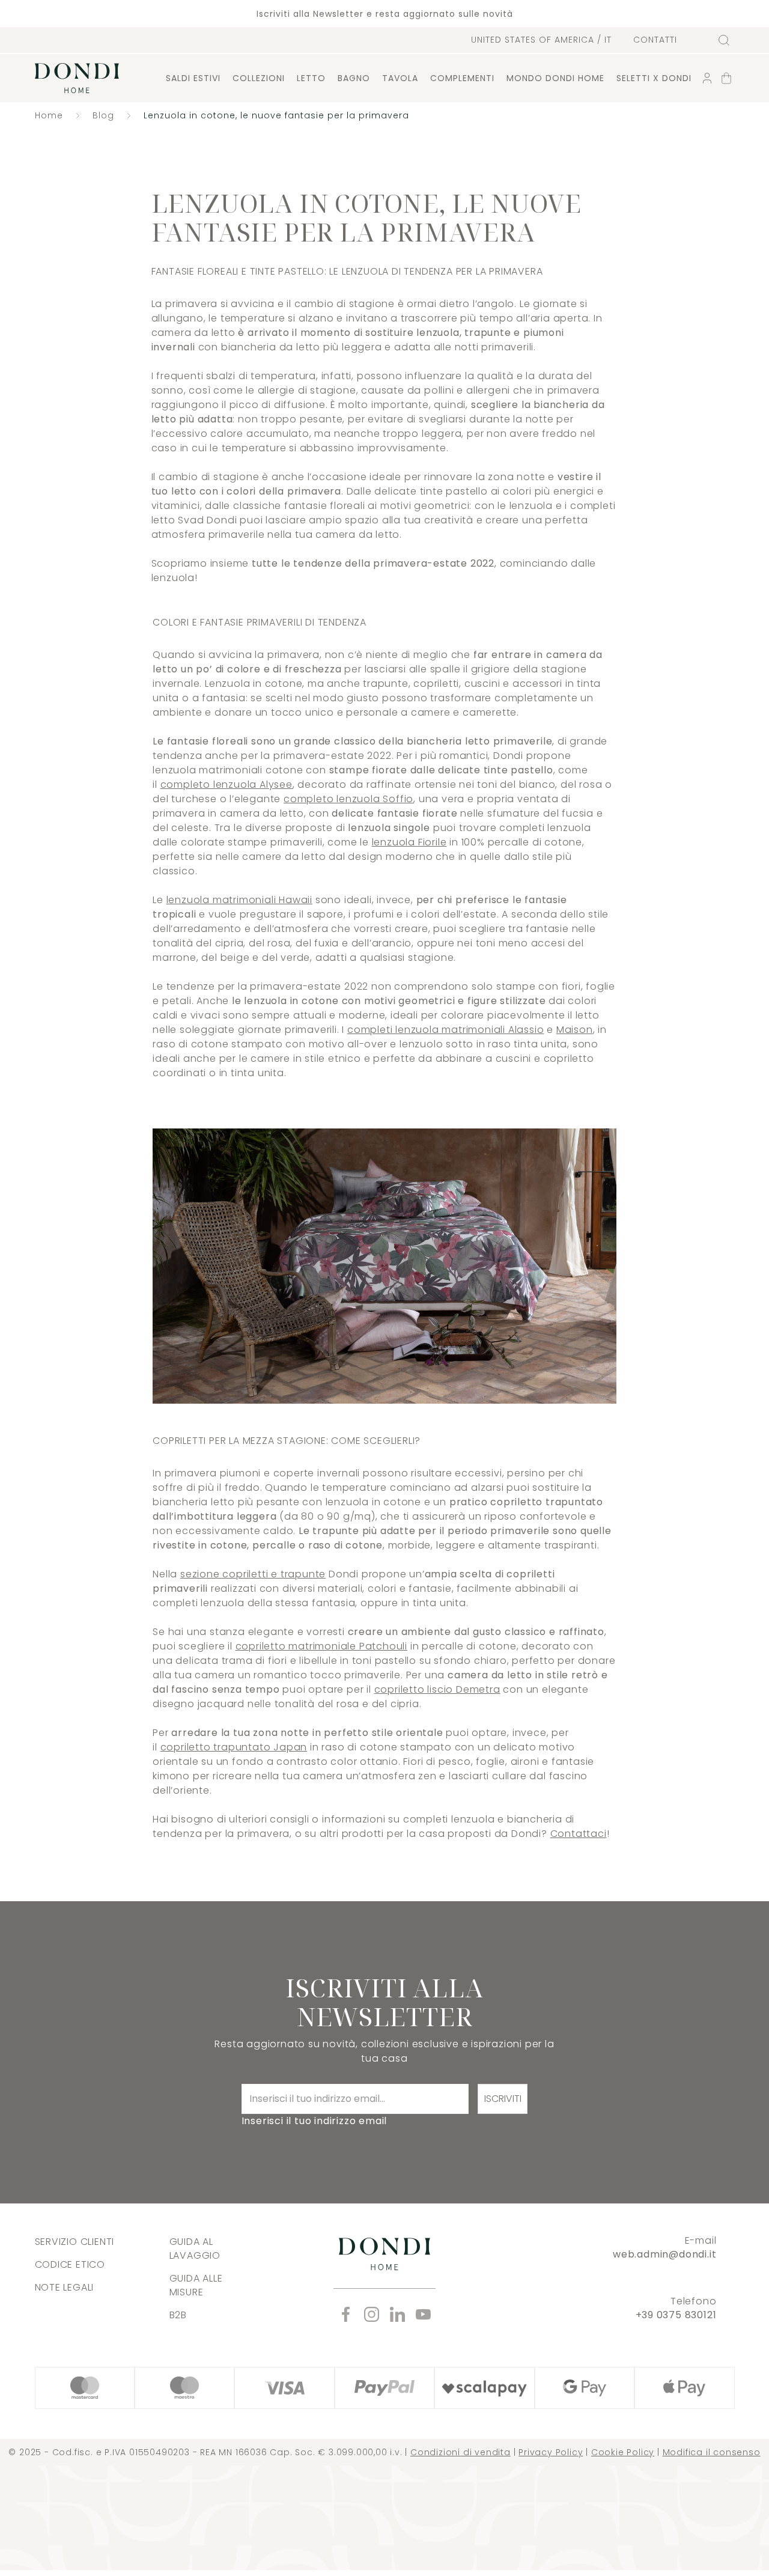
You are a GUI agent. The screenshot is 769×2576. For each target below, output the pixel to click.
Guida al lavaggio (195, 2249)
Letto (311, 78)
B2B (178, 2315)
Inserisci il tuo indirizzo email (315, 2121)
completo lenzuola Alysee (226, 784)
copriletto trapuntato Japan (234, 1747)
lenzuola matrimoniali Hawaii (239, 900)
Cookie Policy (623, 2452)
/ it (541, 40)
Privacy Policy (551, 2452)
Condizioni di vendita (460, 2452)
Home (49, 115)
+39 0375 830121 (676, 2315)
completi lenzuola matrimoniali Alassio (445, 1030)
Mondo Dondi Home (555, 78)
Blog (103, 115)
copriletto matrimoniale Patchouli (321, 1646)
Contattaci (579, 1834)
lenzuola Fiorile (409, 842)
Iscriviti (503, 2099)
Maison (575, 1030)
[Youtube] (423, 2314)
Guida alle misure (196, 2285)
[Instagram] (372, 2314)
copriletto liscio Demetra (437, 1689)
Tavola (400, 78)
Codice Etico (70, 2264)
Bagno (354, 78)
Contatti (655, 40)
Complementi (462, 78)
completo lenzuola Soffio (348, 799)
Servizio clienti (75, 2242)
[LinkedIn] (397, 2314)
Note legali (65, 2287)
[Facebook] (346, 2314)
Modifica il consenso (712, 2452)
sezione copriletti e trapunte (253, 1574)
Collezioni (259, 78)
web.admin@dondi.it (664, 2254)
